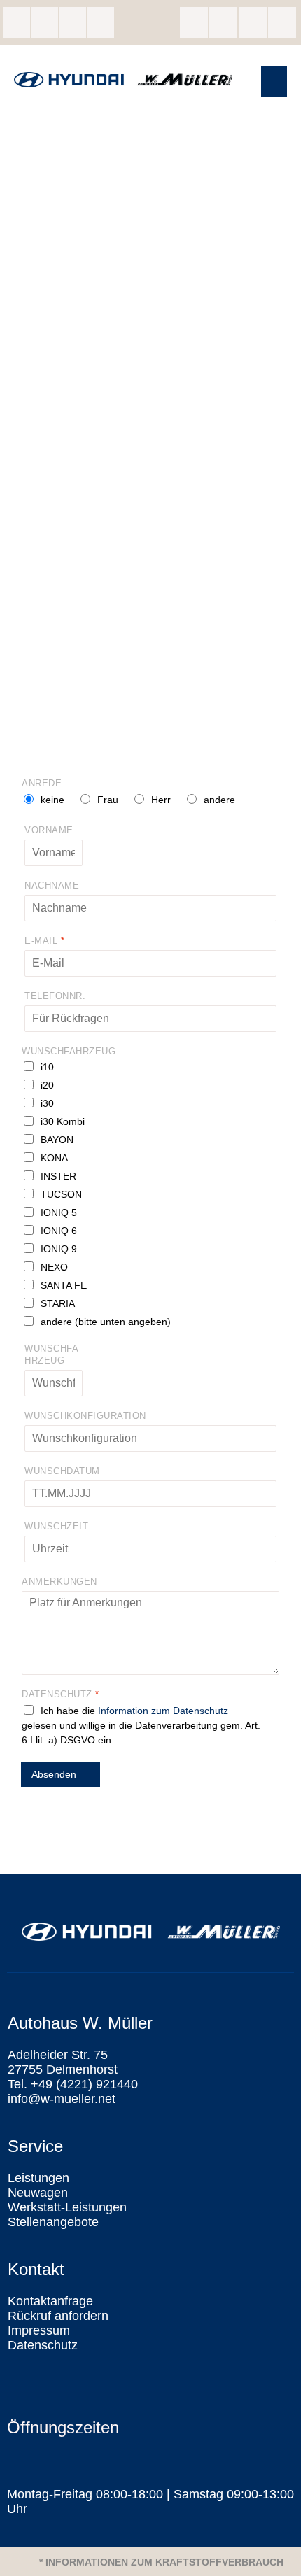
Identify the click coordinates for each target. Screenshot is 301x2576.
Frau (108, 800)
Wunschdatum (62, 1471)
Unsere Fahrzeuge (101, 23)
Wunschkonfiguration (85, 1416)
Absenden (54, 1774)
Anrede (42, 783)
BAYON (57, 1140)
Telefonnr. (55, 996)
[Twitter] (253, 23)
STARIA (58, 1303)
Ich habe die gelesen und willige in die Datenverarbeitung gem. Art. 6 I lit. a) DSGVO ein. (141, 1725)
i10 (47, 1067)
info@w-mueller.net (73, 23)
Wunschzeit (56, 1526)
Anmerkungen (59, 1581)
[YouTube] (282, 23)
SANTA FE (64, 1285)
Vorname (49, 830)
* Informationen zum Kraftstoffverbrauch (161, 2562)
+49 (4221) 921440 (45, 23)
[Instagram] (223, 23)
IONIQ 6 (59, 1231)
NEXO (54, 1267)
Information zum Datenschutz (163, 1711)
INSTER (58, 1176)
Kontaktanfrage (50, 2301)
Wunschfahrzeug (69, 1051)
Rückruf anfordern (58, 2316)
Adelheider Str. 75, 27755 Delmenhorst (17, 23)
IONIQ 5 (59, 1212)
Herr (161, 800)
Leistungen (38, 2178)
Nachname (52, 885)
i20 (47, 1085)
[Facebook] (194, 23)
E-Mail (44, 941)
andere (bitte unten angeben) (106, 1322)
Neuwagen (38, 2193)
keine (52, 800)
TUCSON (61, 1194)
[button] (274, 82)
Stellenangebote (53, 2222)
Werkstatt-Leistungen (67, 2207)
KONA (54, 1158)
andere (219, 800)
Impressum (39, 2330)
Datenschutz (60, 1694)
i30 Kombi (63, 1121)
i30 (47, 1103)
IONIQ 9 (59, 1249)
